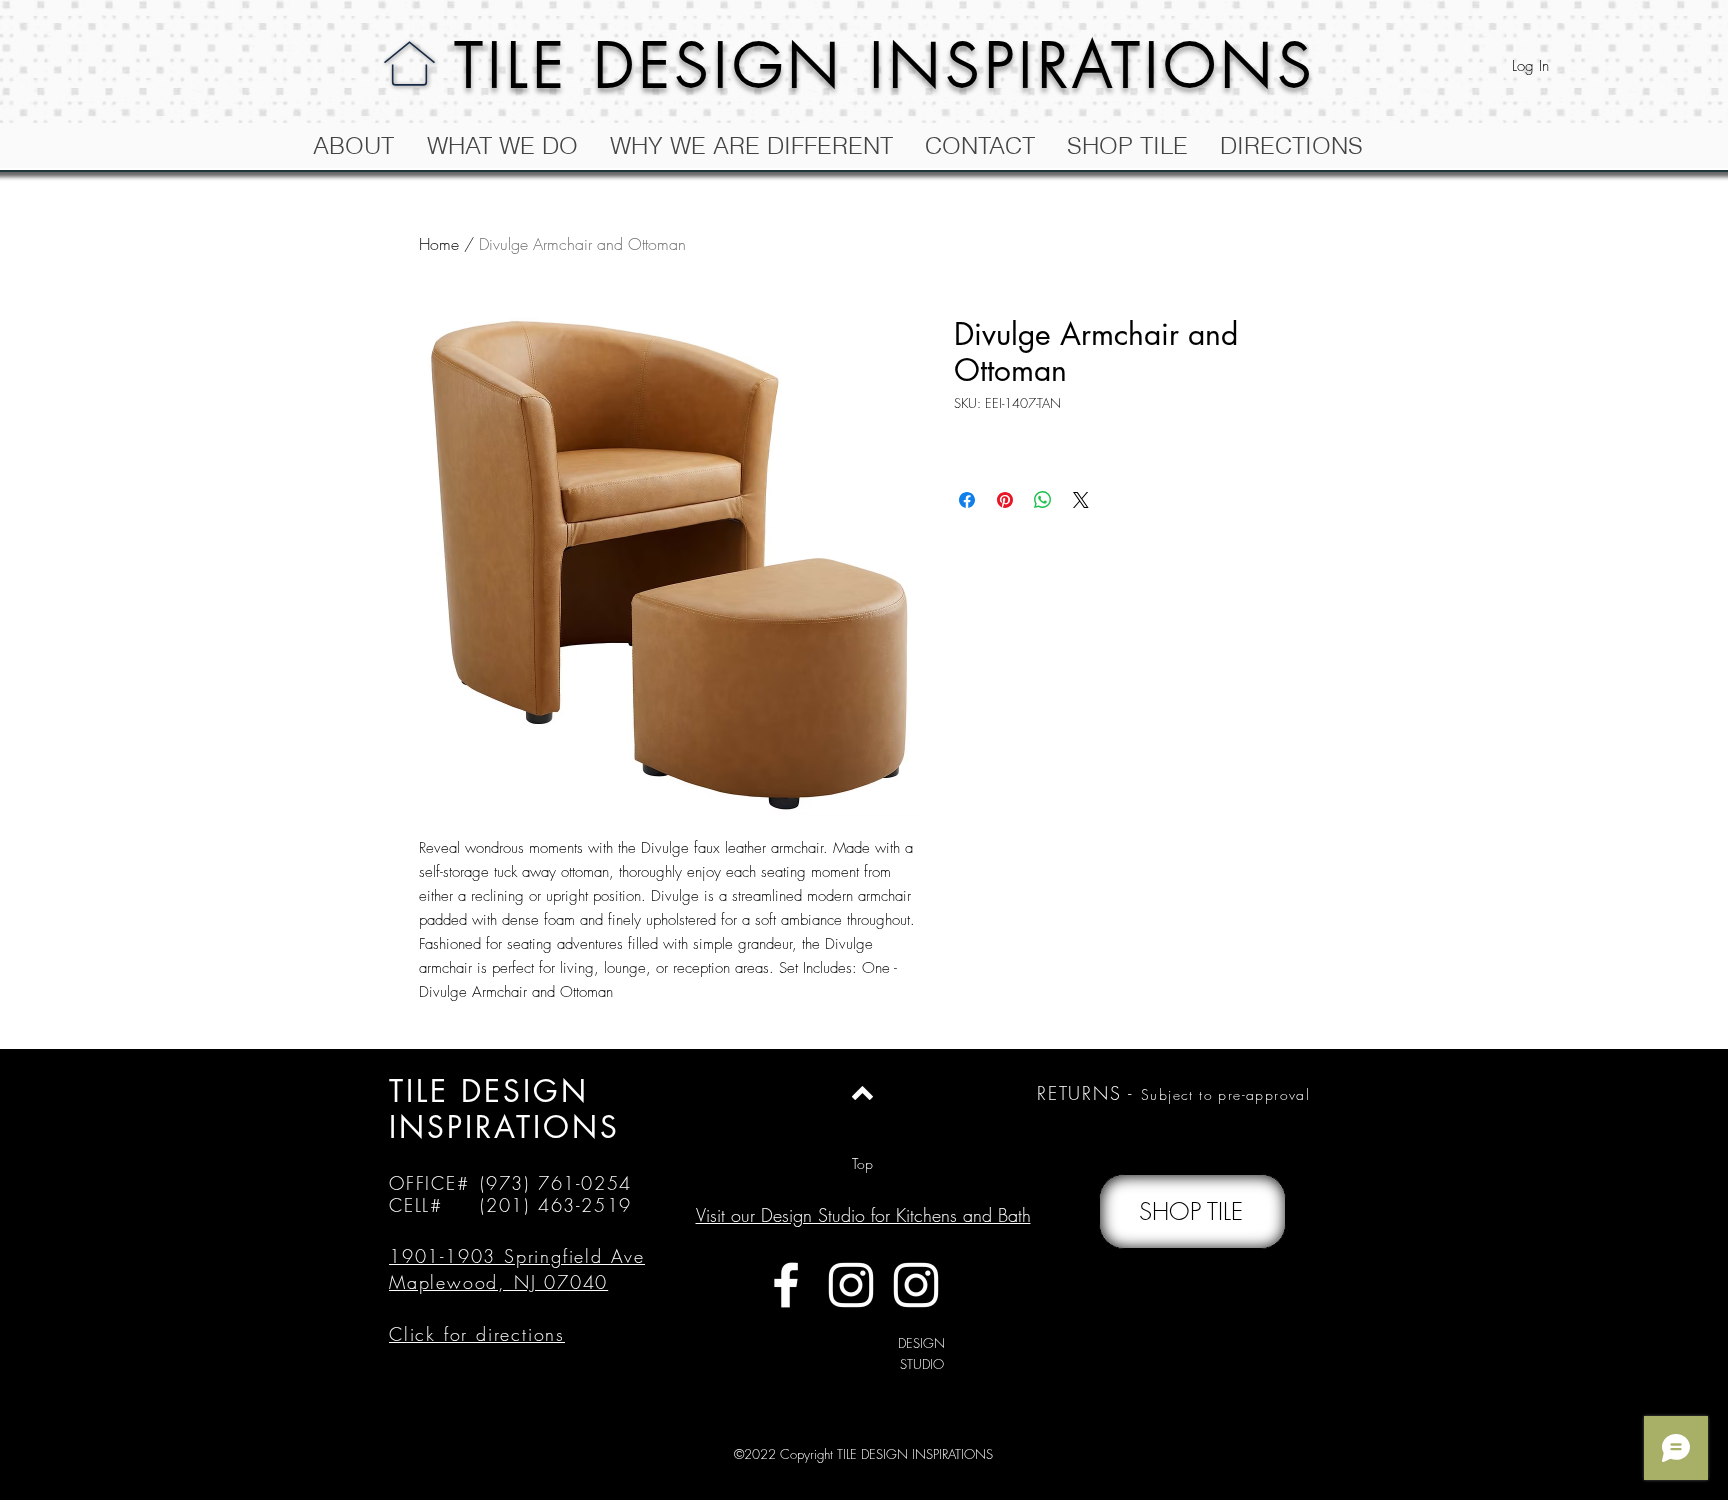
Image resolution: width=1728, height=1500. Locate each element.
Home (439, 244)
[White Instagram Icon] (851, 1285)
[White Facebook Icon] (786, 1285)
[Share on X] (1081, 500)
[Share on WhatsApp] (1043, 500)
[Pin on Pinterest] (1005, 500)
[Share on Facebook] (967, 500)
